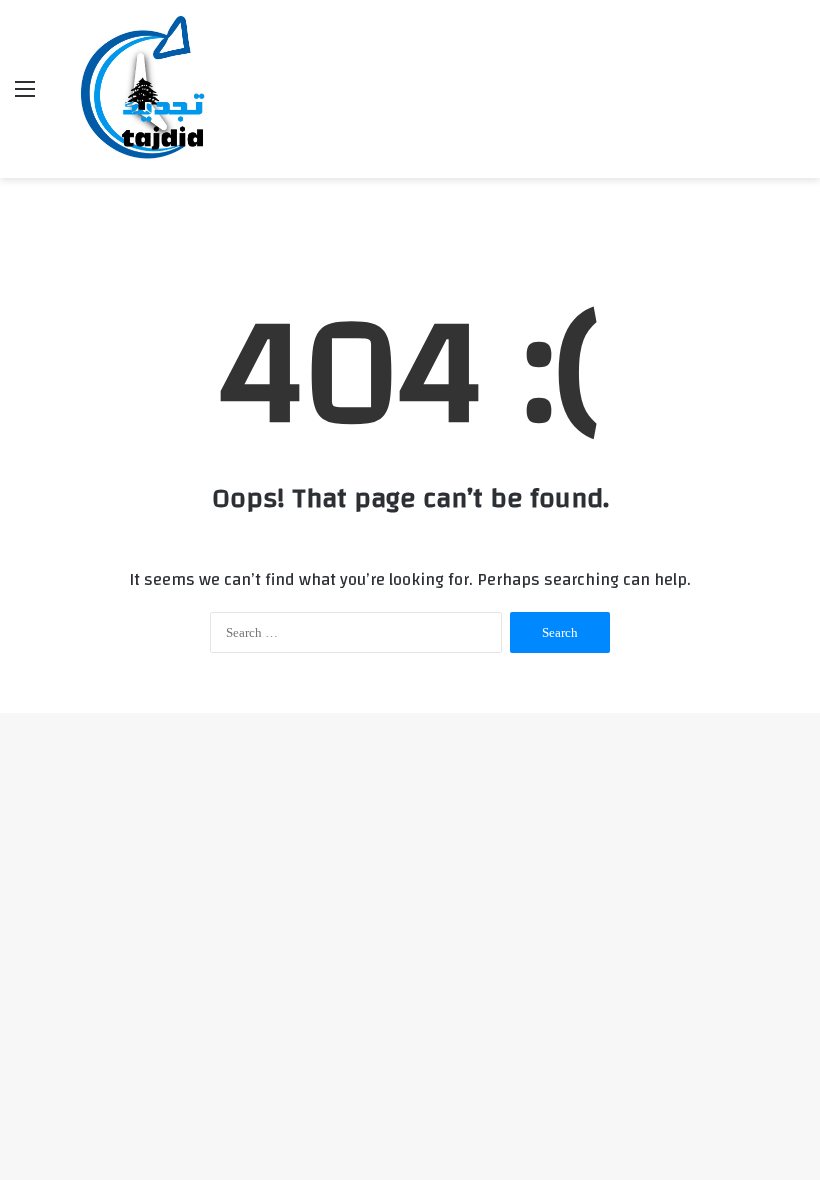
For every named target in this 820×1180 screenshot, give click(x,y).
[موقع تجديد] (148, 89)
